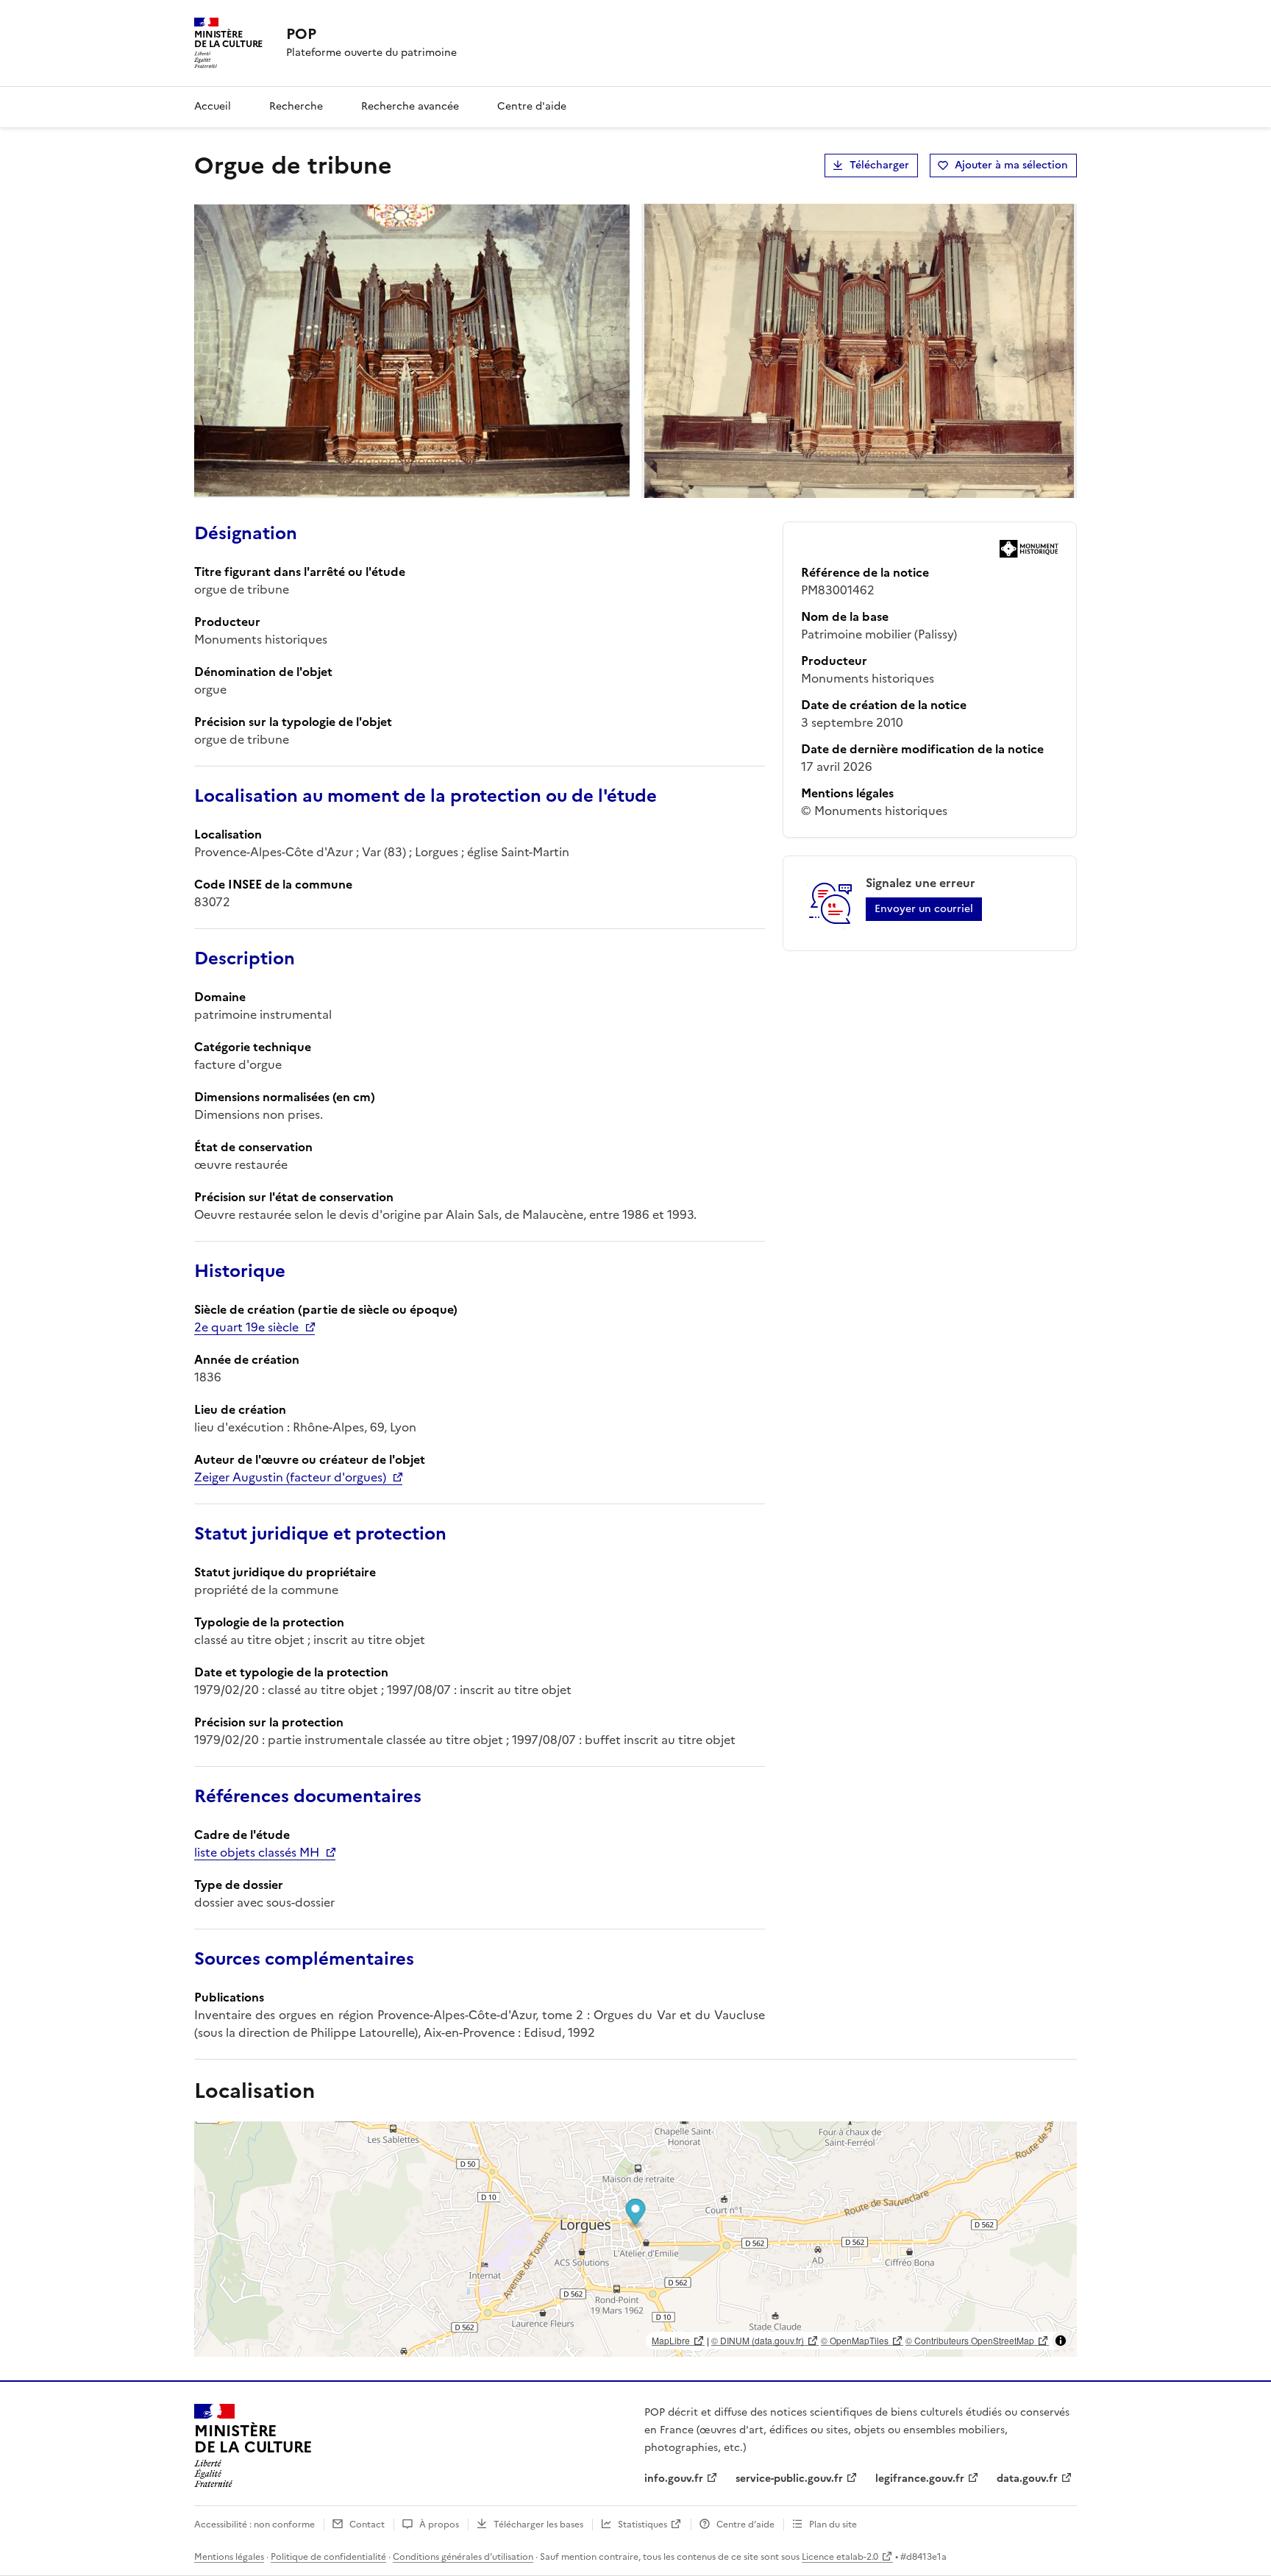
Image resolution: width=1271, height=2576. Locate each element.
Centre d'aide (532, 106)
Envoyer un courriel (924, 909)
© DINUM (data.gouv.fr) (758, 2340)
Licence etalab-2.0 (840, 2557)
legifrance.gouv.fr (920, 2479)
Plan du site (833, 2525)
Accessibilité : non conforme (254, 2525)
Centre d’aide (745, 2525)
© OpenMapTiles (855, 2340)
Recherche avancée (410, 106)
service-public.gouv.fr (789, 2479)
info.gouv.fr (674, 2479)
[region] (635, 2239)
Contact (367, 2525)
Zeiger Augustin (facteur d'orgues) (290, 1477)
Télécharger (879, 165)
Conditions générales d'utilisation (463, 2557)
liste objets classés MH (257, 1852)
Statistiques (642, 2525)
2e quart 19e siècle (246, 1327)
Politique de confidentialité (328, 2557)
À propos (439, 2525)
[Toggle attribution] (1061, 2341)
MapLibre (671, 2340)
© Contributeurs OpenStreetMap (970, 2340)
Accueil (213, 106)
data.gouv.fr (1027, 2479)
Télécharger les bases (538, 2525)
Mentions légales (229, 2557)
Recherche (296, 106)
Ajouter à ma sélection (1011, 165)
